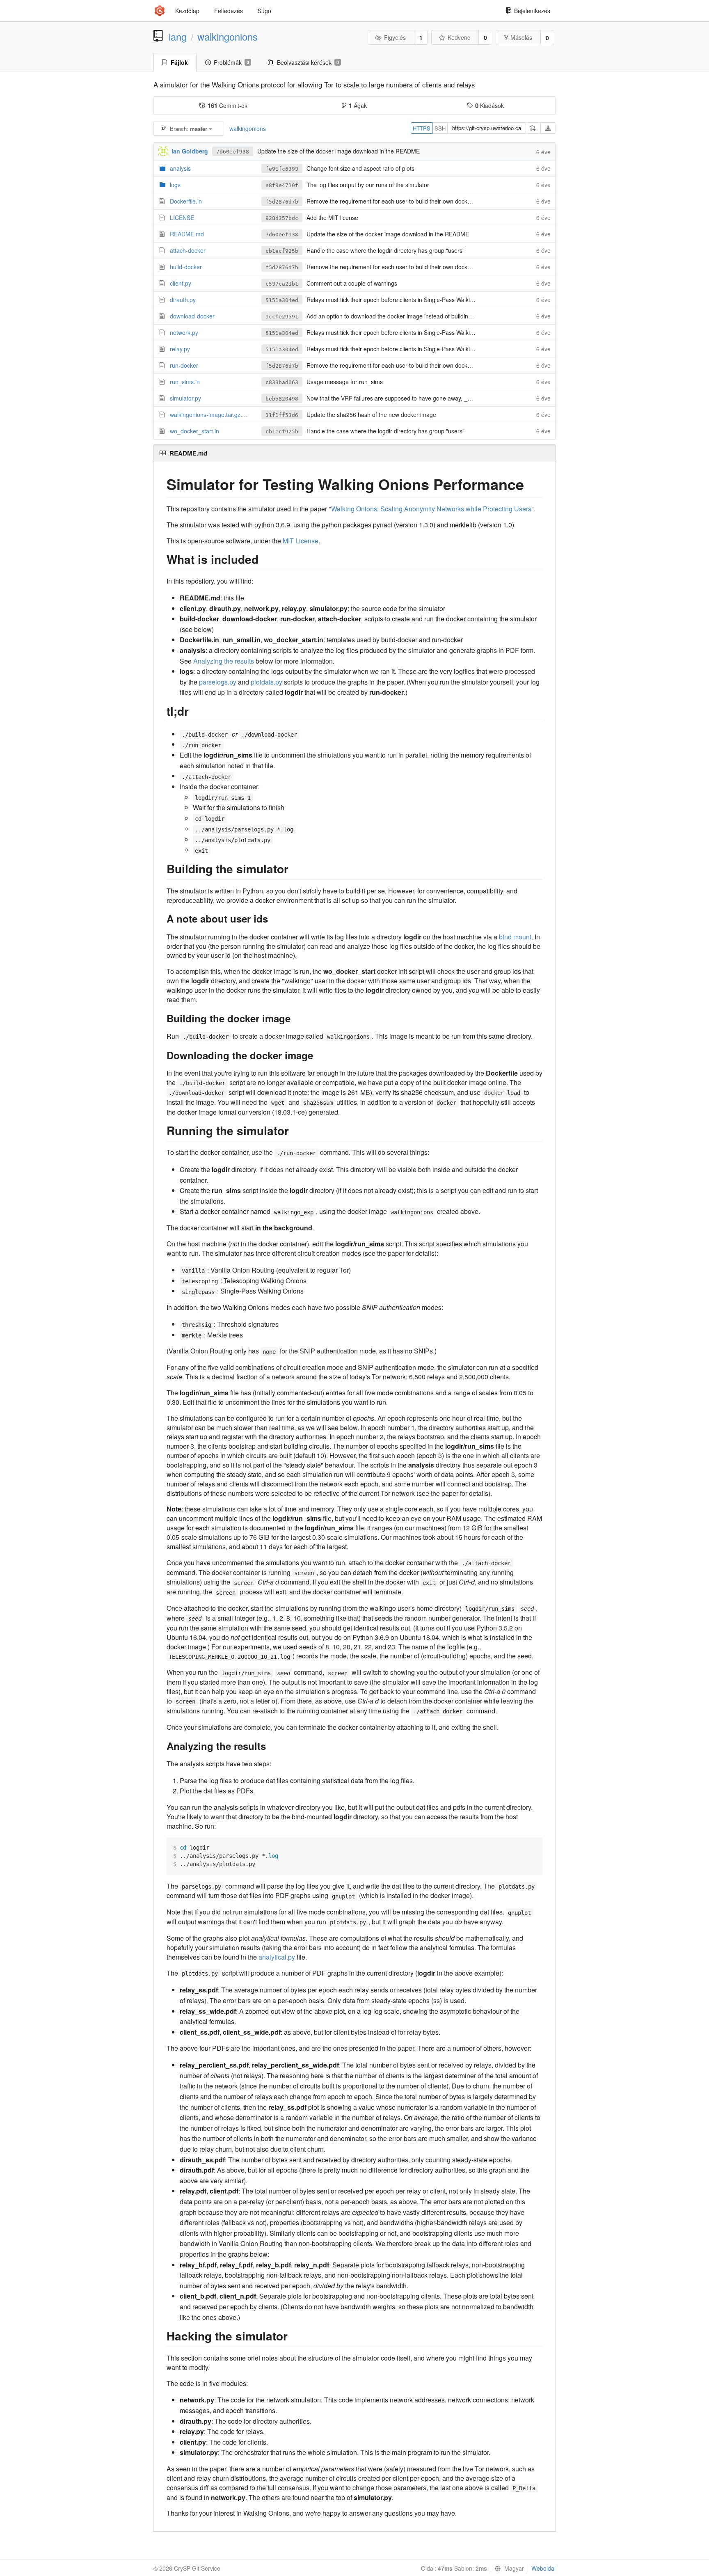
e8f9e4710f (282, 185)
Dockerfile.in (186, 201)
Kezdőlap (187, 11)
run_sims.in (185, 382)
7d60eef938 (233, 152)
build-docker (186, 267)
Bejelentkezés (532, 11)
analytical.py (277, 1957)
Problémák (231, 62)
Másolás (521, 37)
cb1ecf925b (282, 251)
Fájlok (179, 62)
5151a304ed (282, 300)
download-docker (192, 316)
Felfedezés (229, 11)
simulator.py (185, 398)
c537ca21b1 (282, 284)
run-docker (184, 365)
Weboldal (543, 2568)
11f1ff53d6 (282, 415)
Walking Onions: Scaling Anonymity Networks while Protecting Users (431, 509)
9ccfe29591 (282, 317)
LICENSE (182, 218)
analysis (180, 168)
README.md (187, 234)
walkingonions (228, 37)
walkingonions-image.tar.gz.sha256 (216, 414)
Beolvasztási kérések (308, 62)
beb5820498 (282, 399)
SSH (440, 128)
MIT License (301, 541)
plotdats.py (266, 682)
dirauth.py (183, 300)
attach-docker (188, 250)
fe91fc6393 (282, 169)
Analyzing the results (224, 661)
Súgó (264, 11)
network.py (184, 332)
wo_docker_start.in (194, 431)
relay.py (180, 349)
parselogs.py (218, 682)
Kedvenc (459, 37)
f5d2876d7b (282, 202)
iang (178, 37)
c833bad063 (282, 382)
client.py (181, 283)
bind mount (515, 937)
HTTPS (422, 128)
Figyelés (395, 37)
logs (175, 185)
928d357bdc (282, 218)
